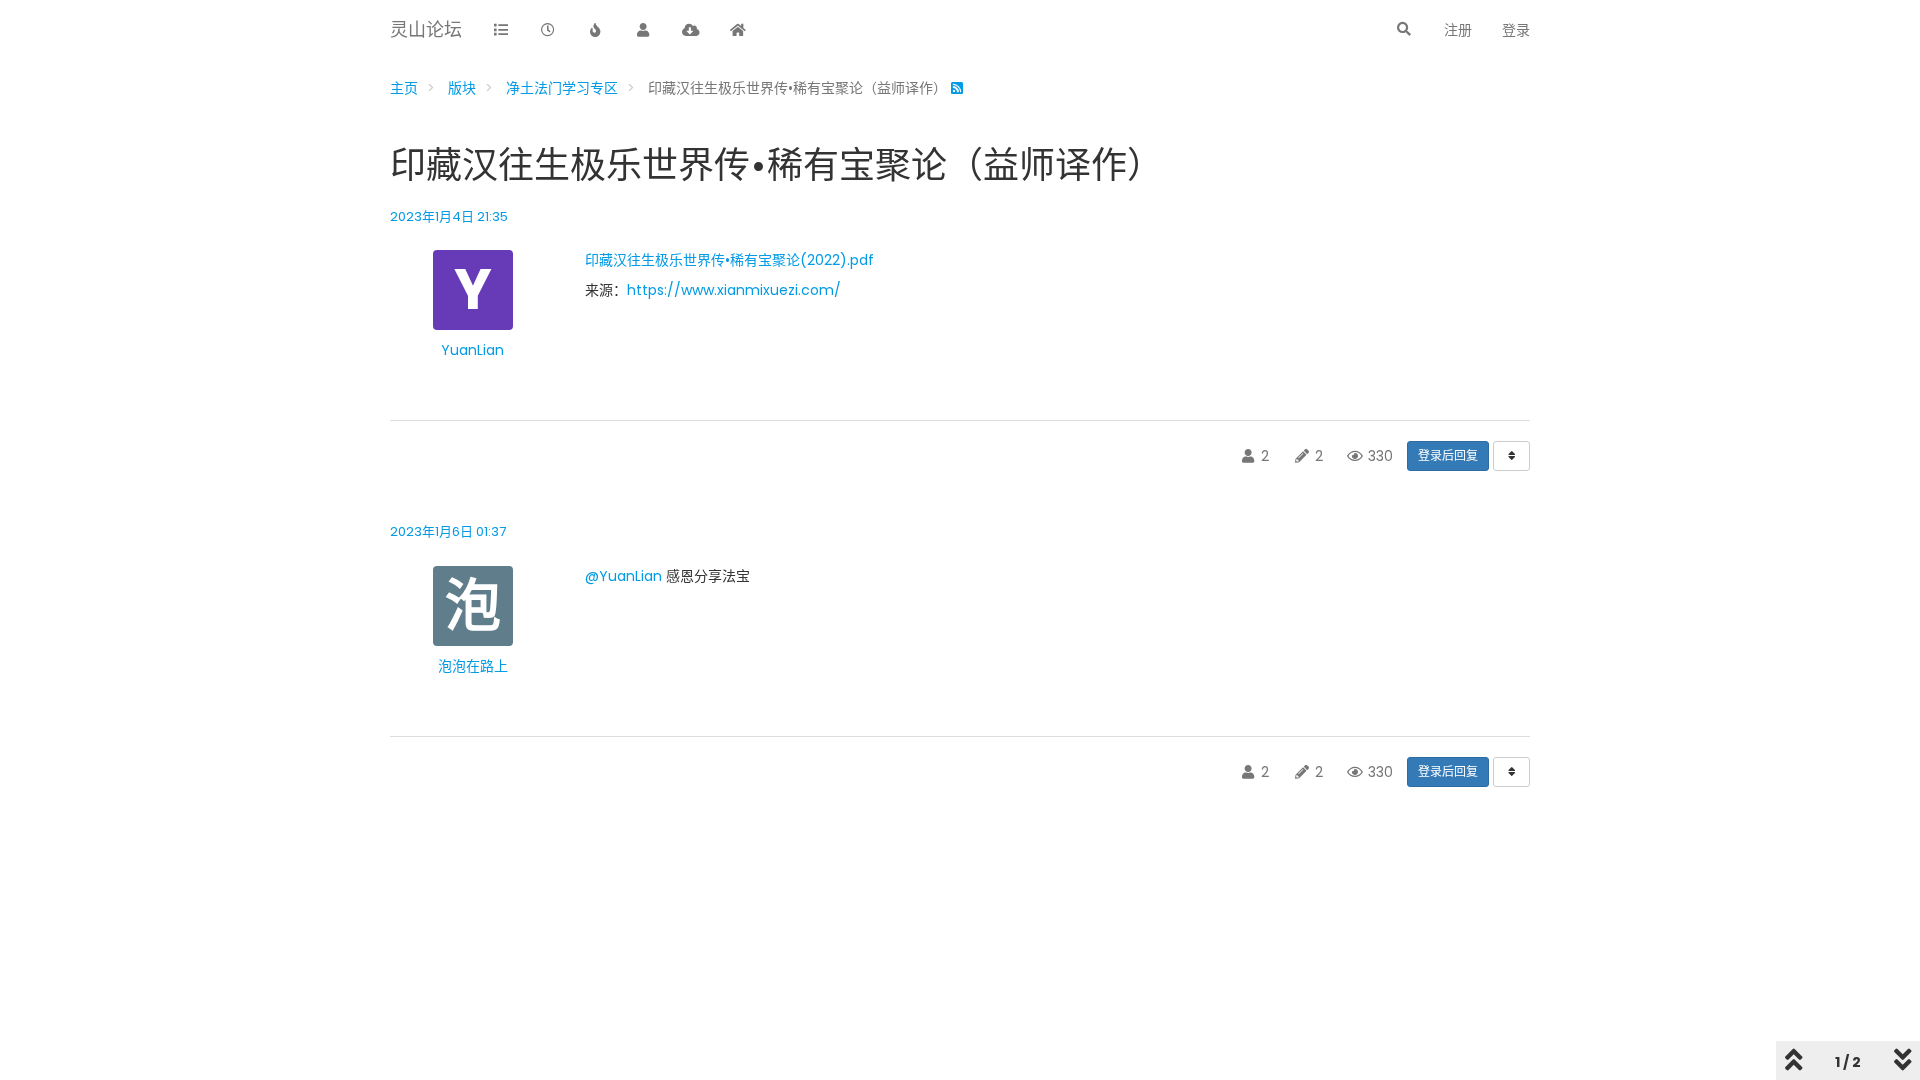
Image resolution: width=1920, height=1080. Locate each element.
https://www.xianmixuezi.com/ (734, 290)
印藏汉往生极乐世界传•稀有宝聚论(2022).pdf (729, 260)
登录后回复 (1448, 455)
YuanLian (472, 350)
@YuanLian (623, 576)
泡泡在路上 (473, 666)
